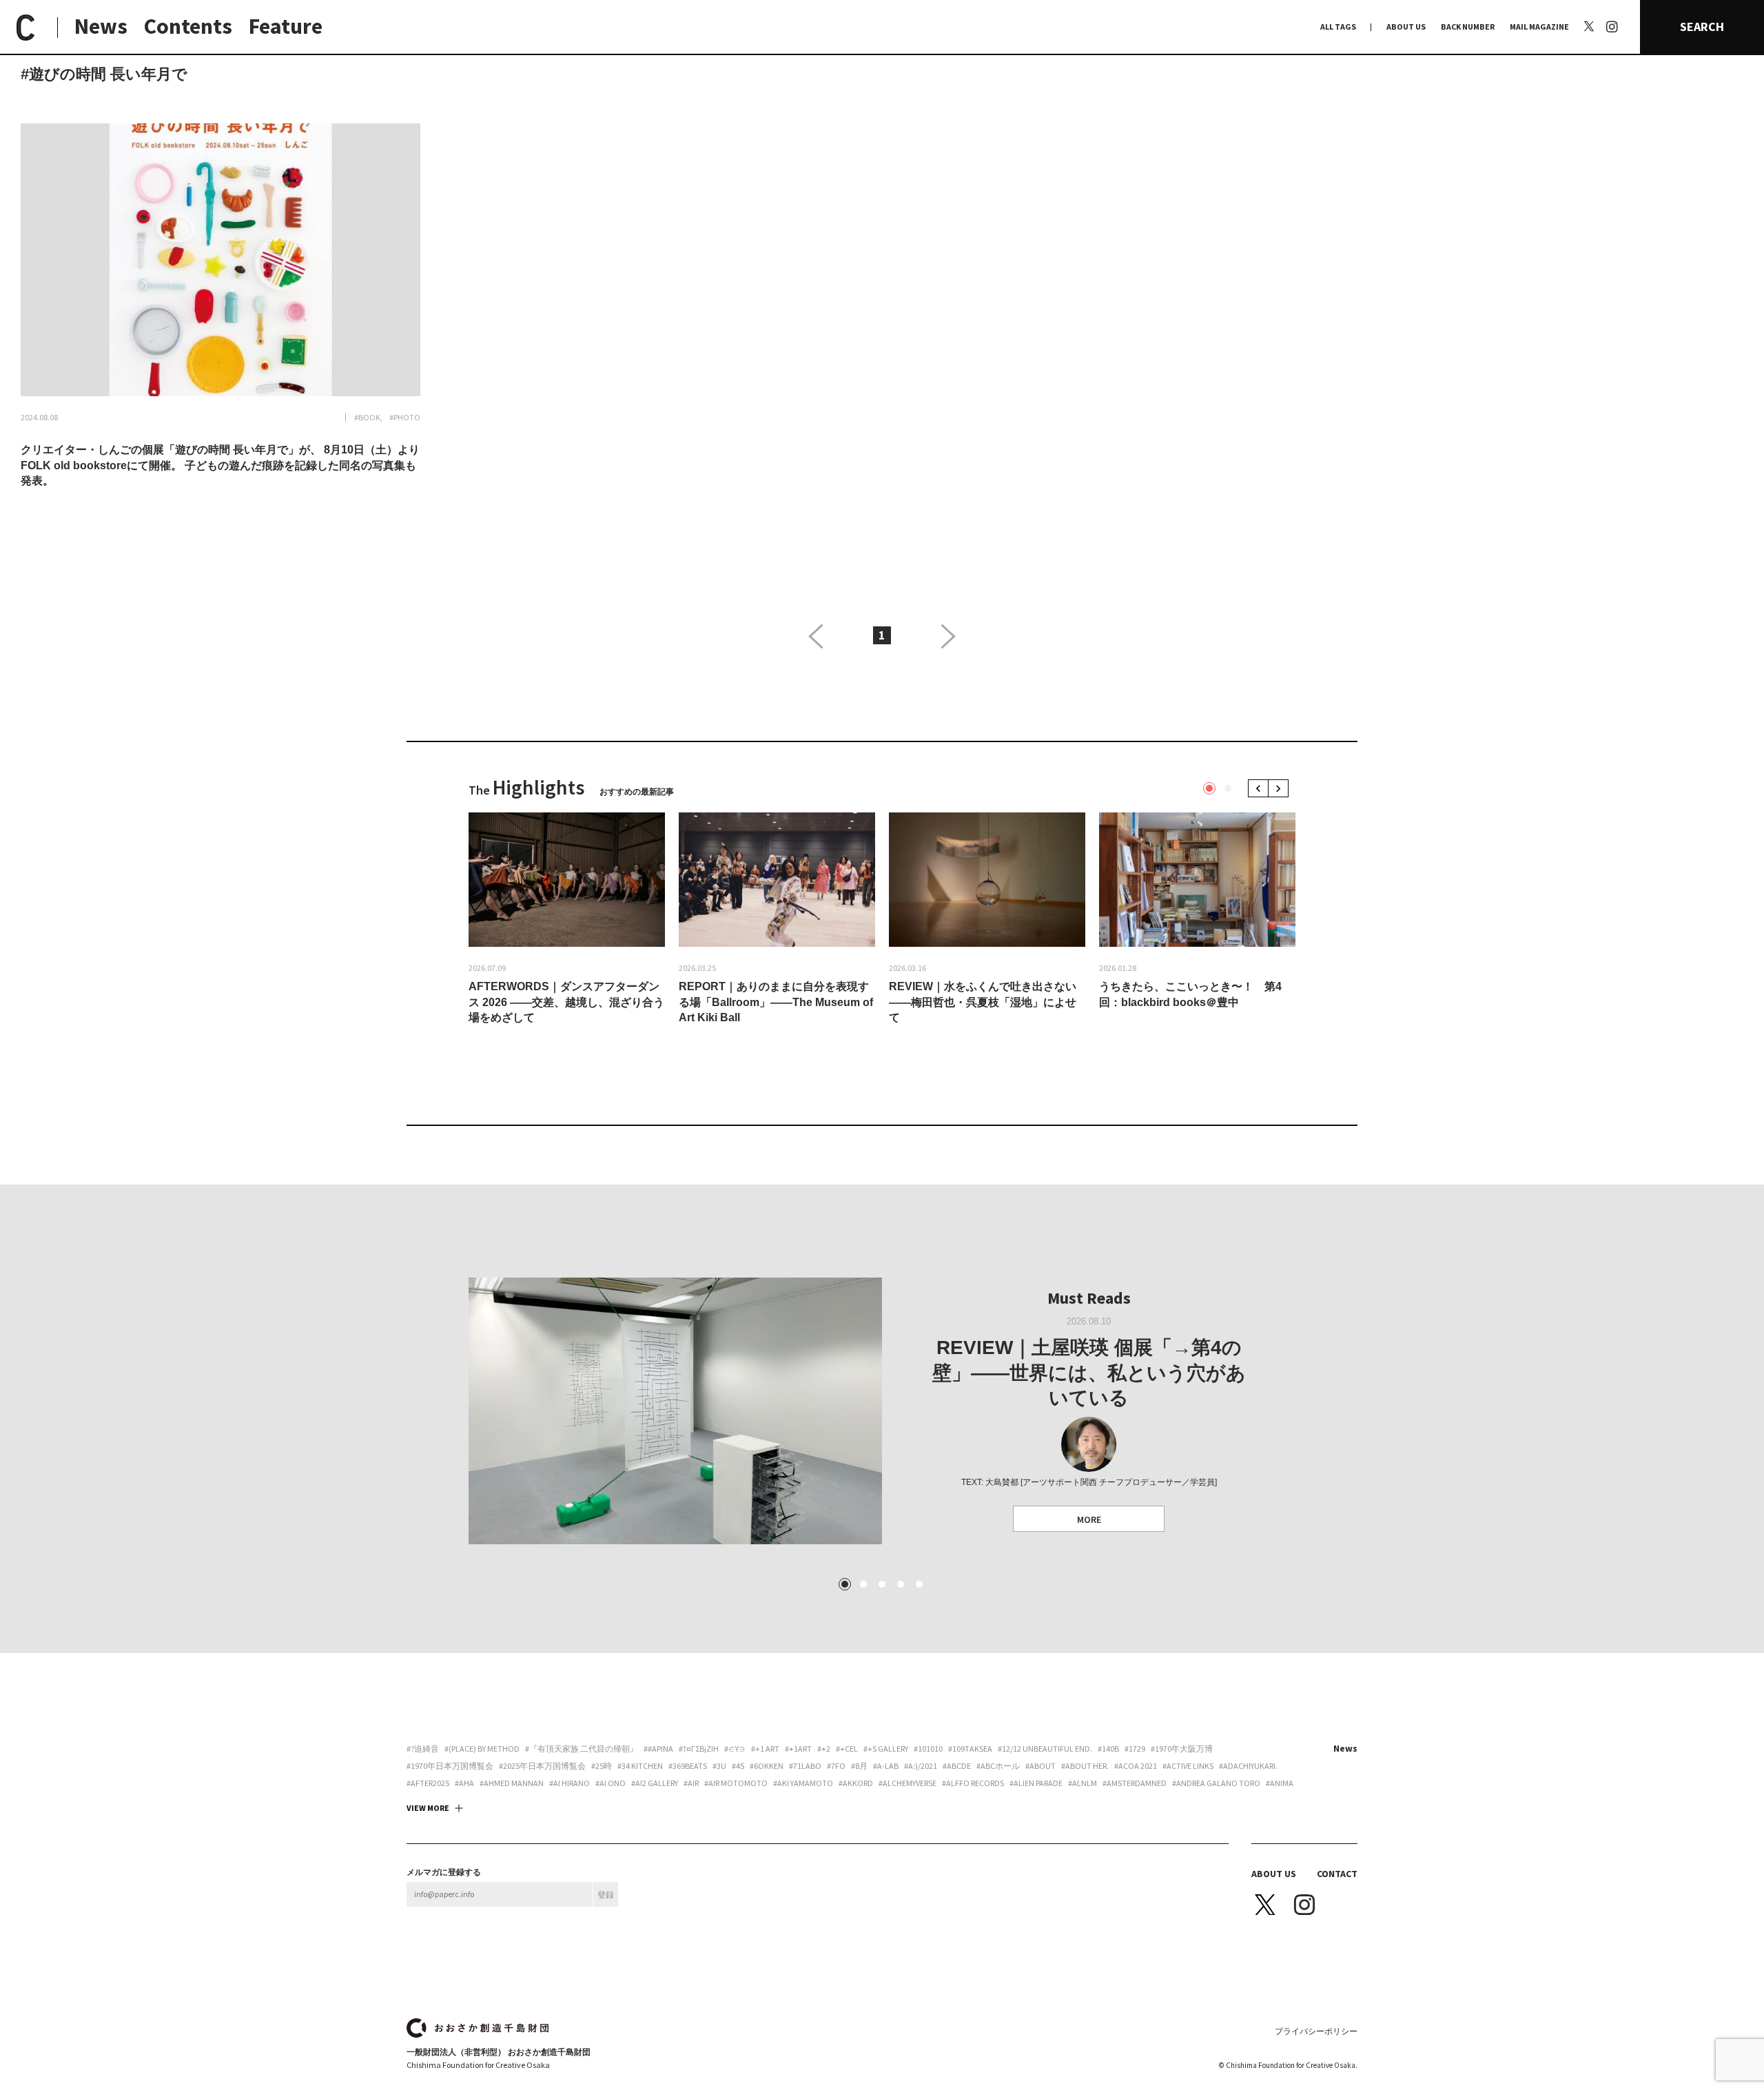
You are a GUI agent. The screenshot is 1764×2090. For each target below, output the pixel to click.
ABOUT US (1406, 27)
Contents (188, 26)
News (101, 26)
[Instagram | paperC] (1612, 8)
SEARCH (1702, 27)
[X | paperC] (1589, 26)
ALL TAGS (1338, 27)
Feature (286, 26)
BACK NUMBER (1468, 27)
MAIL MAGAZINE (1539, 27)
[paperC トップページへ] (25, 28)
